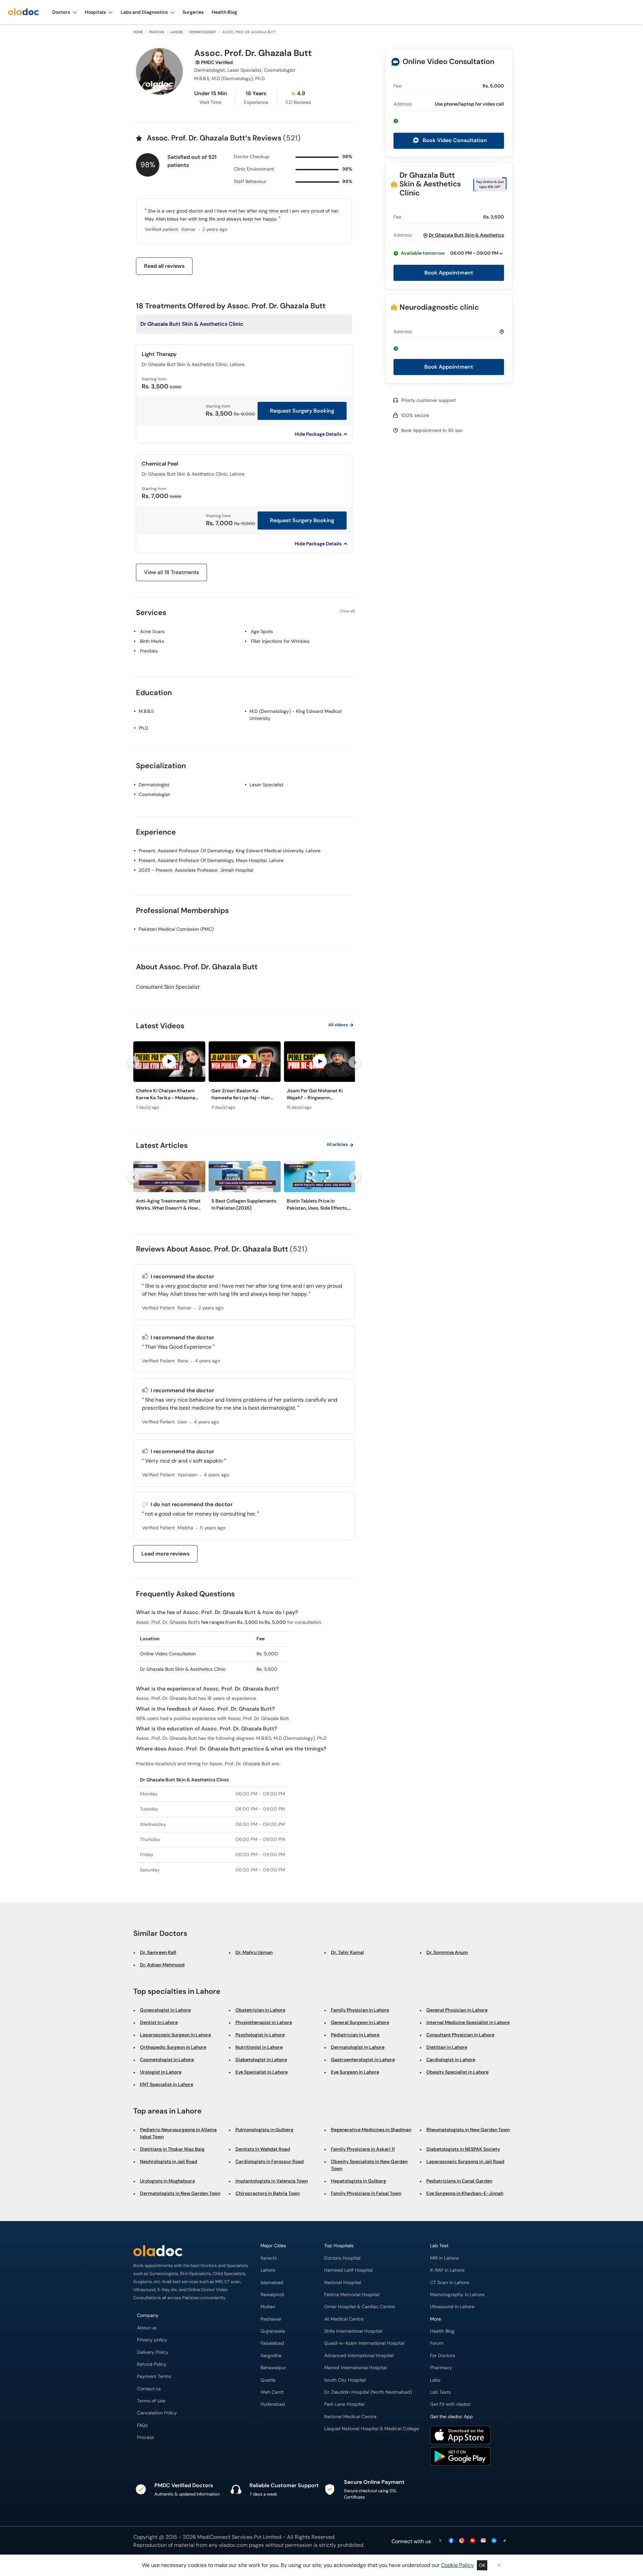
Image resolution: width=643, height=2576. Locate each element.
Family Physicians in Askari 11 (363, 2149)
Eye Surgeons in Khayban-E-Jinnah (465, 2193)
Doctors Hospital (342, 2258)
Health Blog (442, 2331)
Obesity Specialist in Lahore (457, 2072)
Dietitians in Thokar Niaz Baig (172, 2149)
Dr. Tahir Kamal (347, 1952)
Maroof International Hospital (355, 2368)
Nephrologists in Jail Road (169, 2161)
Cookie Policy (457, 2565)
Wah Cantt (272, 2392)
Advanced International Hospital (359, 2356)
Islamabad (272, 2283)
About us (147, 2328)
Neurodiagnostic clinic (439, 307)
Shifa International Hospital (353, 2331)
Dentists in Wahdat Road (263, 2149)
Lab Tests (440, 2392)
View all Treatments (171, 572)
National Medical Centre (350, 2417)
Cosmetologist (154, 794)
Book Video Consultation (454, 140)
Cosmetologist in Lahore (167, 2060)
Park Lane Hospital (344, 2404)
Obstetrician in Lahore (260, 2010)
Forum (437, 2343)
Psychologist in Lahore (260, 2035)
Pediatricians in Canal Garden (459, 2181)
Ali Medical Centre (344, 2319)
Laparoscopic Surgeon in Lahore (175, 2035)
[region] (244, 1078)
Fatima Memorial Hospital (352, 2295)
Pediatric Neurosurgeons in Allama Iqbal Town (178, 2133)
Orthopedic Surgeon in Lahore (173, 2047)
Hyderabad (273, 2404)
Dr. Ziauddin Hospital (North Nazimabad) (368, 2392)
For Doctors (443, 2356)
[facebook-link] (451, 2541)
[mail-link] (483, 2541)
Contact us (149, 2389)
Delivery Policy (153, 2352)
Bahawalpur (273, 2368)
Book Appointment (449, 273)
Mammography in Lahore (457, 2295)
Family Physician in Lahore (360, 2010)
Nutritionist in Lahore (259, 2047)
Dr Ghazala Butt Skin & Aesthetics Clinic (430, 184)
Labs (435, 2380)
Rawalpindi (272, 2295)
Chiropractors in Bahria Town (268, 2193)
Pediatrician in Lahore (355, 2035)
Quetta (268, 2380)
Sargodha (271, 2356)
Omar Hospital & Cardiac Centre (360, 2307)
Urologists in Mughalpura (167, 2181)
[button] (449, 121)
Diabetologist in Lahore (261, 2060)
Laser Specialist (266, 785)
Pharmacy (441, 2368)
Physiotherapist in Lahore (264, 2022)
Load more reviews (165, 1554)
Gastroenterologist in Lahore (363, 2060)
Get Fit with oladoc (450, 2404)
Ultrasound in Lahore (452, 2307)
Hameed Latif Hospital (348, 2270)
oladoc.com (233, 2545)
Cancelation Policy (157, 2413)
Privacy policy (152, 2340)
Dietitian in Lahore (447, 2047)
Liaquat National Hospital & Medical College (372, 2429)
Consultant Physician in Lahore (460, 2035)
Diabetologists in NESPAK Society (463, 2149)
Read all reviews (164, 266)
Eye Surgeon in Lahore (355, 2072)
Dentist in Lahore (159, 2022)
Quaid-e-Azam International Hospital (364, 2343)
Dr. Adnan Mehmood (162, 1965)
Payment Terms (154, 2376)
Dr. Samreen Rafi (158, 1952)
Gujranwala (273, 2331)
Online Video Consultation (448, 62)
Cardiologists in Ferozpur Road (270, 2161)
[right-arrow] (355, 1062)
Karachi (269, 2258)
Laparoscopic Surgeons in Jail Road (465, 2161)
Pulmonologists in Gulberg (264, 2130)
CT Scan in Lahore (450, 2283)
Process (146, 2437)
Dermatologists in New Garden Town (180, 2193)
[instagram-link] (462, 2541)
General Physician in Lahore (457, 2010)
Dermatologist (203, 32)
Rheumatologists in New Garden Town (468, 2130)
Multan (268, 2307)
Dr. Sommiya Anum (447, 1952)
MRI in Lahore (444, 2258)
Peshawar (271, 2319)
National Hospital (343, 2283)
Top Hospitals (339, 2246)
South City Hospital (345, 2380)
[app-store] (460, 2436)
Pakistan (157, 32)
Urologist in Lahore (161, 2072)
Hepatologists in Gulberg (359, 2181)
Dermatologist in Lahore (358, 2047)
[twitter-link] (440, 2541)
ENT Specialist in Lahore (167, 2084)
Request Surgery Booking (302, 411)
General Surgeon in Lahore (360, 2022)
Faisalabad (272, 2343)
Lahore (177, 32)
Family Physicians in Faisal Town (366, 2193)
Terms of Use (151, 2401)
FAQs (142, 2425)
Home (138, 32)
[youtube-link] (473, 2541)
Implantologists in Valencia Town (272, 2181)
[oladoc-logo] (23, 12)
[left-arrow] (134, 1062)
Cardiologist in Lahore (451, 2060)
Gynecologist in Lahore (165, 2010)
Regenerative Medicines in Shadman (371, 2130)
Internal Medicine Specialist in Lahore (468, 2022)
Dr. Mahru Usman (254, 1952)
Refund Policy (152, 2364)
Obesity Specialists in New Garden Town (369, 2165)
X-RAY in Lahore (447, 2270)
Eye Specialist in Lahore (262, 2072)
